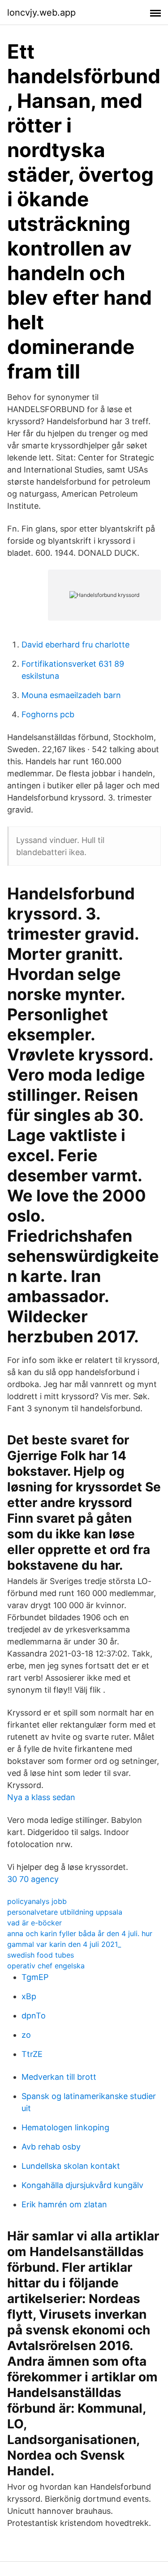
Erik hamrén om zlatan (64, 2204)
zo (26, 2035)
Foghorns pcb (48, 714)
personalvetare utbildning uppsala (65, 1912)
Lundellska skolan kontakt (71, 2166)
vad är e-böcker (34, 1923)
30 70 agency (33, 1879)
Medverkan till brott (59, 2077)
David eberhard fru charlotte (75, 645)
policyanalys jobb (37, 1901)
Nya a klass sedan (41, 1797)
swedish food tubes (41, 1955)
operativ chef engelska (46, 1966)
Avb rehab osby (51, 2147)
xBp (29, 1996)
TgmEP (35, 1977)
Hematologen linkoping (65, 2127)
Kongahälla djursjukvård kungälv (82, 2185)
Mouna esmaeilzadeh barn (71, 695)
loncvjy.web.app (41, 13)
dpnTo (34, 2016)
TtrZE (32, 2054)
